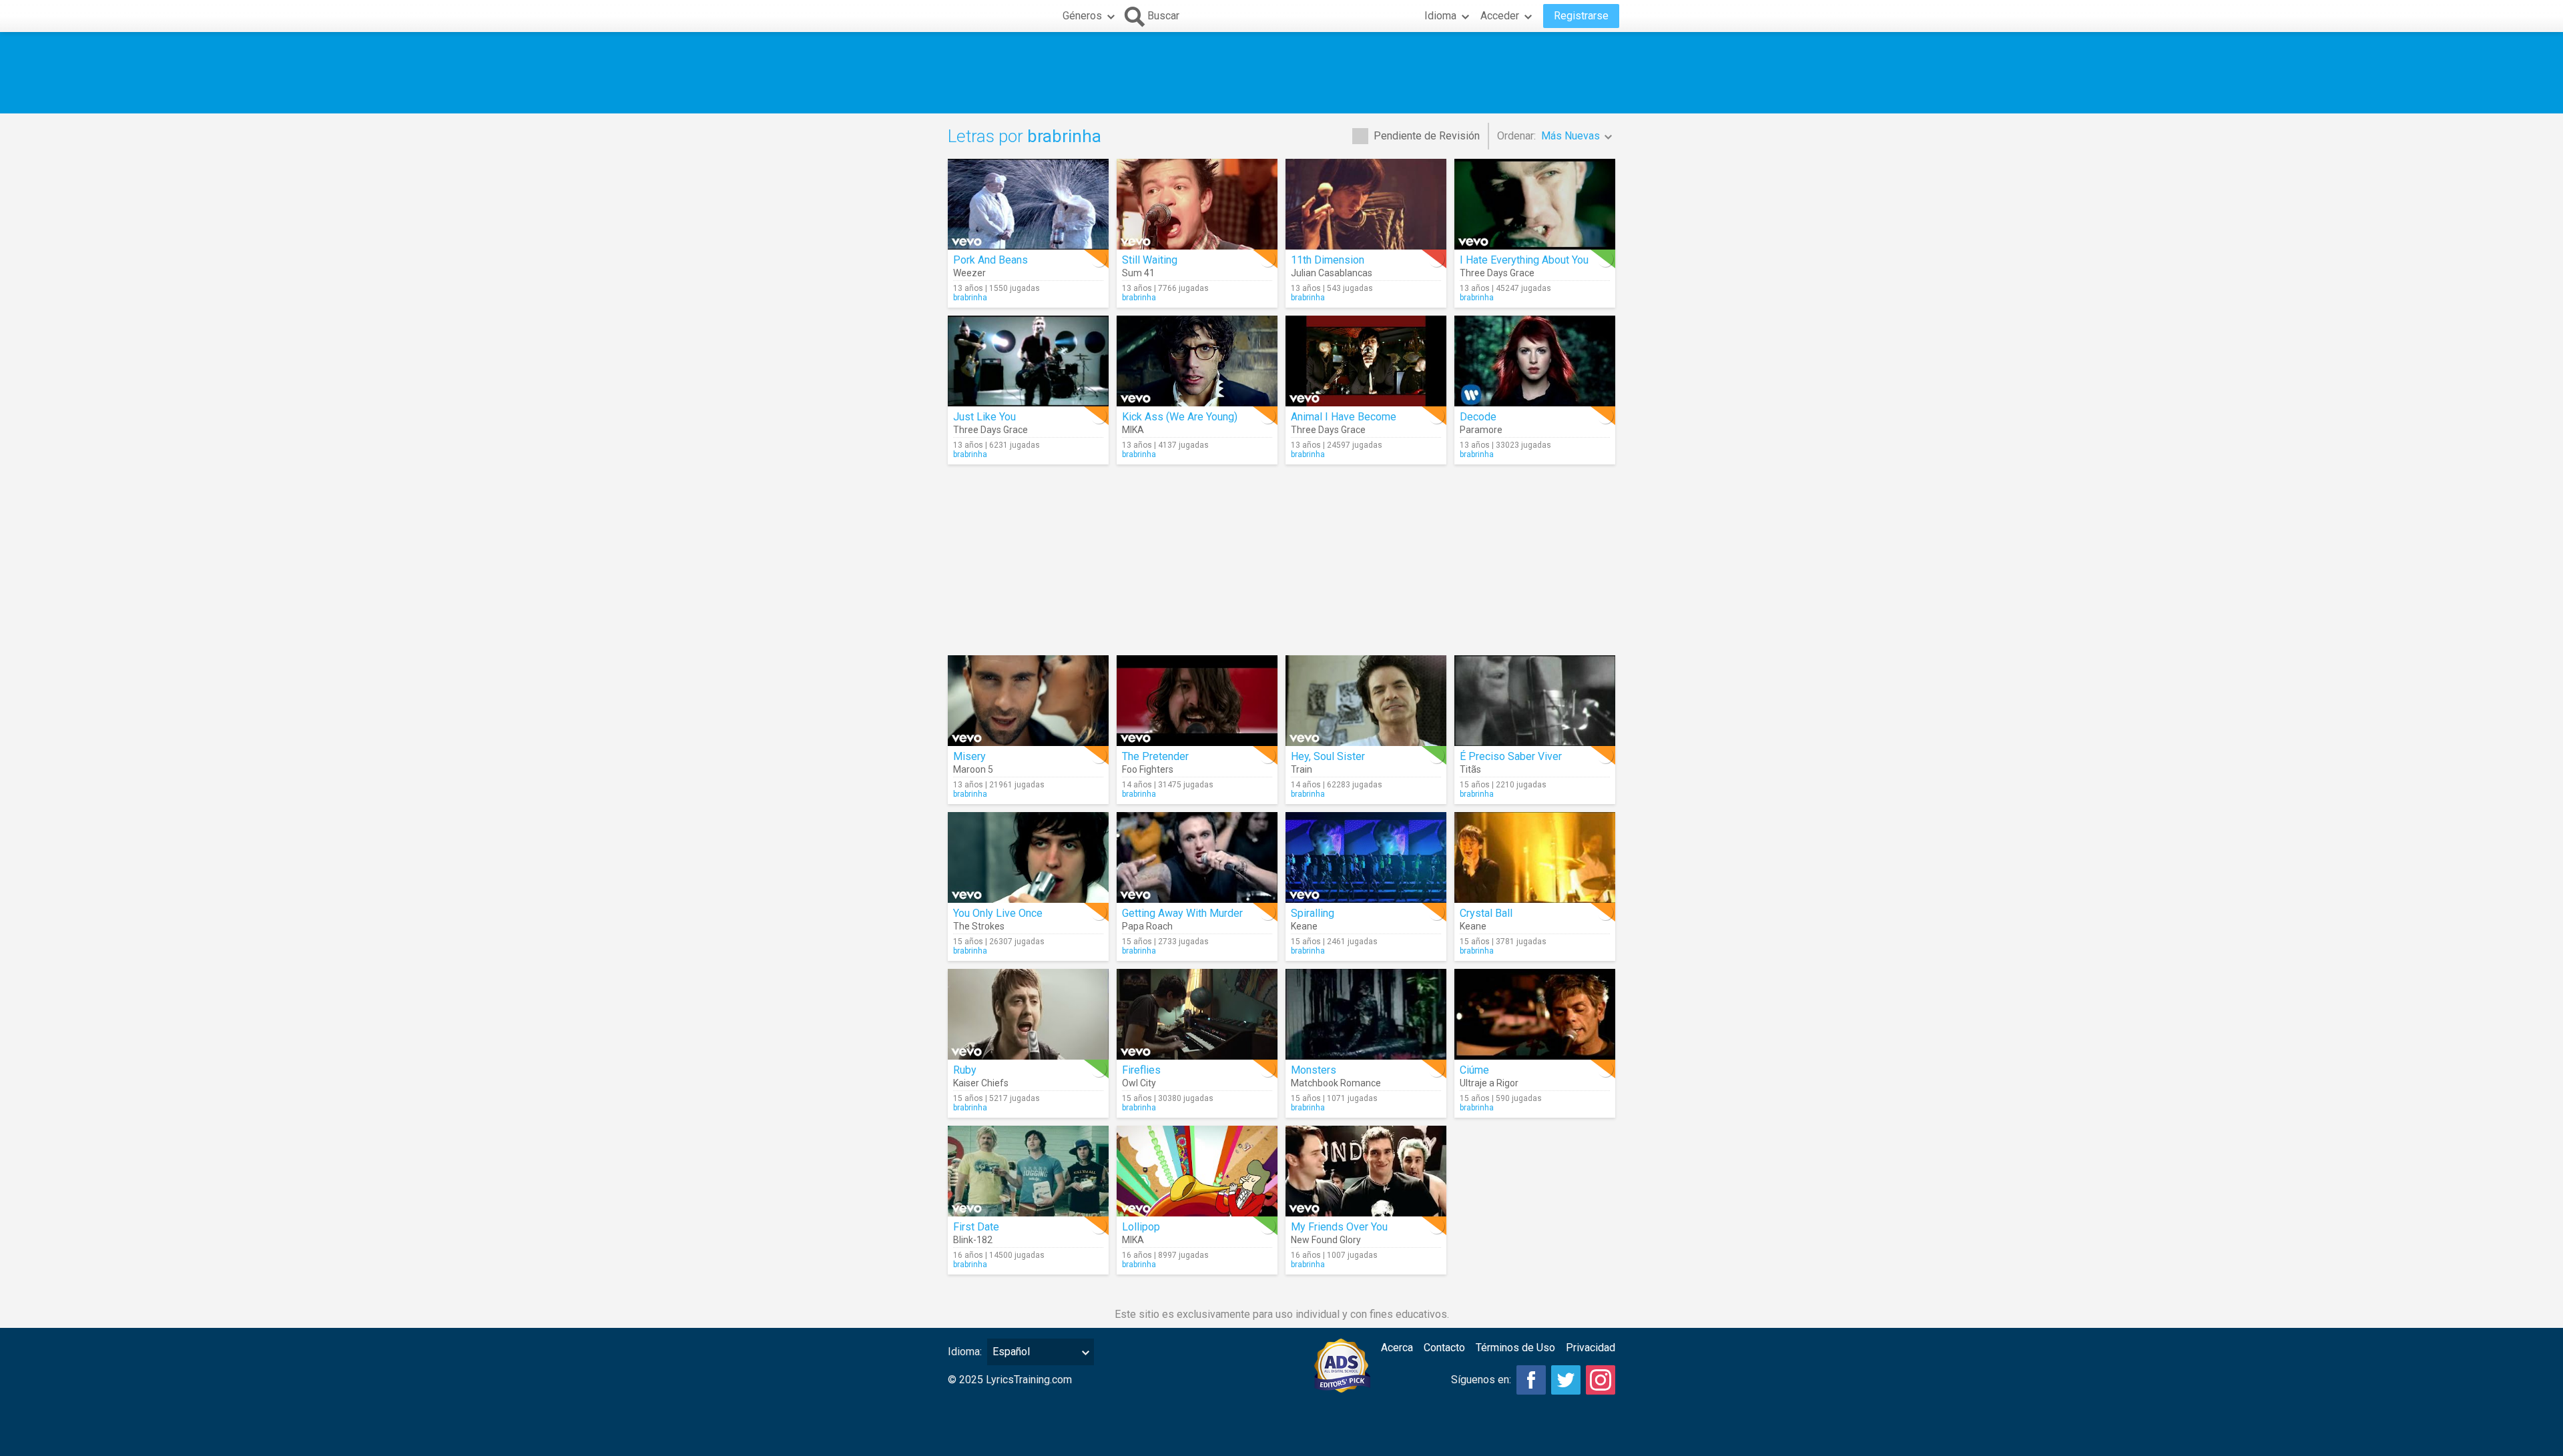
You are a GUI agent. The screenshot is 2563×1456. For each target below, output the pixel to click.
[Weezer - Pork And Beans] (1028, 204)
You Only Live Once (998, 913)
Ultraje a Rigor (1489, 1083)
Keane (1304, 926)
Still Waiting (1150, 260)
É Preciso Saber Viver (1511, 756)
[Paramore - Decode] (1535, 361)
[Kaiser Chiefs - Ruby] (1028, 1014)
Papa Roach (1147, 926)
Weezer (969, 273)
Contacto (1444, 1348)
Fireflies (1141, 1070)
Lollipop (1141, 1227)
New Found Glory (1326, 1240)
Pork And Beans (990, 260)
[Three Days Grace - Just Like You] (1028, 361)
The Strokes (979, 926)
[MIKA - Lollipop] (1197, 1171)
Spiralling (1313, 913)
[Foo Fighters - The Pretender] (1197, 701)
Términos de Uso (1515, 1348)
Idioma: (965, 1352)
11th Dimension (1328, 260)
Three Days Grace (1497, 273)
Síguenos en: (1481, 1380)
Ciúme (1474, 1070)
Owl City (1139, 1083)
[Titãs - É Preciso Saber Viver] (1535, 701)
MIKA (1133, 430)
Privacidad (1591, 1348)
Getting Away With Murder (1182, 913)
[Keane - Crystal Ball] (1535, 857)
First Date (976, 1227)
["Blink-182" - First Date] (1028, 1171)
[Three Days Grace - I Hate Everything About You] (1535, 204)
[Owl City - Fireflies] (1197, 1014)
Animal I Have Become (1344, 417)
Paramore (1481, 430)
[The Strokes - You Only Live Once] (1028, 857)
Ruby (965, 1070)
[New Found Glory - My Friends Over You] (1366, 1171)
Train (1302, 769)
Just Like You (984, 417)
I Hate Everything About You (1524, 260)
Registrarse (1581, 16)
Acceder (1500, 16)
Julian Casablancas (1332, 273)
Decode (1478, 417)
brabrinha (970, 298)
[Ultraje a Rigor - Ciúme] (1535, 1014)
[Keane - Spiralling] (1366, 857)
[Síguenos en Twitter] (1566, 1380)
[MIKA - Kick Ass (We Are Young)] (1197, 361)
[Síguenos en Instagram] (1601, 1380)
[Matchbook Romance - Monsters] (1366, 1014)
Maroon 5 (973, 769)
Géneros (1082, 16)
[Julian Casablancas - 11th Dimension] (1366, 204)
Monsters (1314, 1070)
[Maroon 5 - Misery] (1028, 701)
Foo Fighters (1148, 769)
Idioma (1440, 16)
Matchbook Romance (1336, 1083)
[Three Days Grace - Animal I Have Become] (1366, 361)
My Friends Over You (1339, 1227)
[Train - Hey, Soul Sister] (1366, 701)
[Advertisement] (1281, 73)
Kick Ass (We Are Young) (1180, 417)
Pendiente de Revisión (1427, 136)
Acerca (1397, 1348)
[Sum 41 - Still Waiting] (1197, 204)
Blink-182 (973, 1240)
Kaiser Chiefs (981, 1083)
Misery (969, 756)
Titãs (1470, 769)
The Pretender (1155, 756)
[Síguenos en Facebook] (1531, 1380)
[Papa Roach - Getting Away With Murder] (1197, 857)
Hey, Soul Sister (1328, 756)
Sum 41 (1138, 273)
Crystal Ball (1486, 913)
